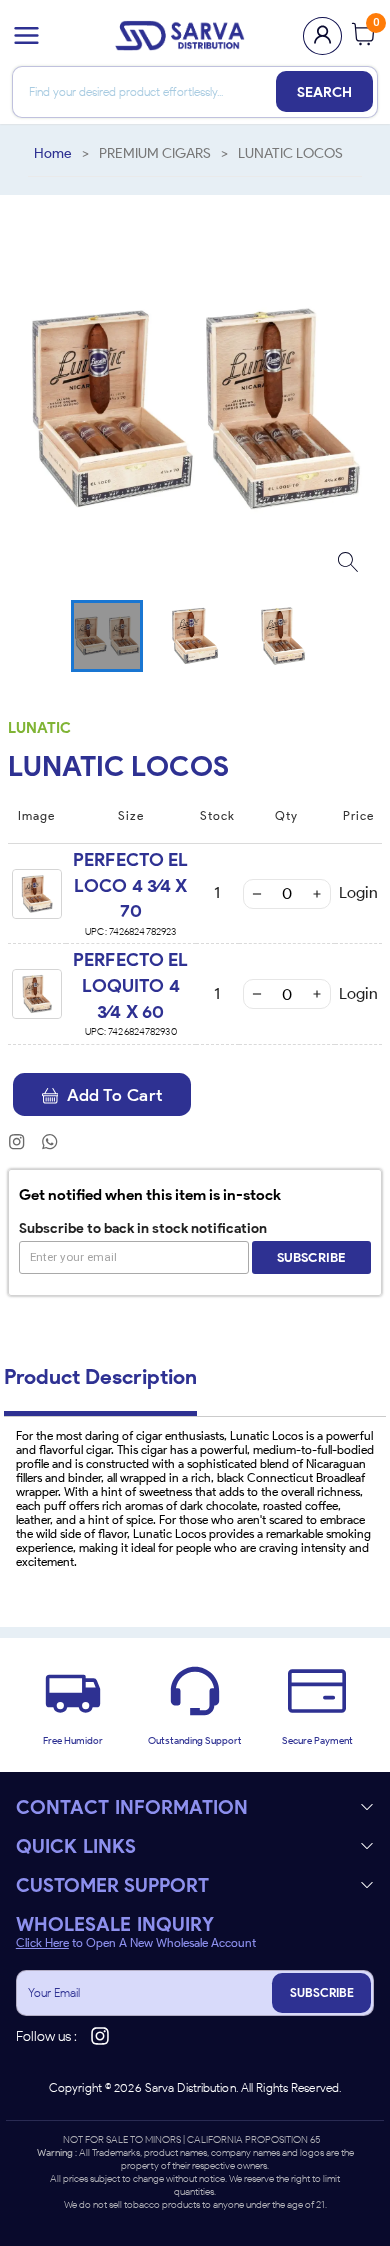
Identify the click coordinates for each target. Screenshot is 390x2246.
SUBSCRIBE (322, 1992)
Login (359, 892)
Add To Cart (115, 1095)
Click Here (42, 1943)
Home (53, 153)
